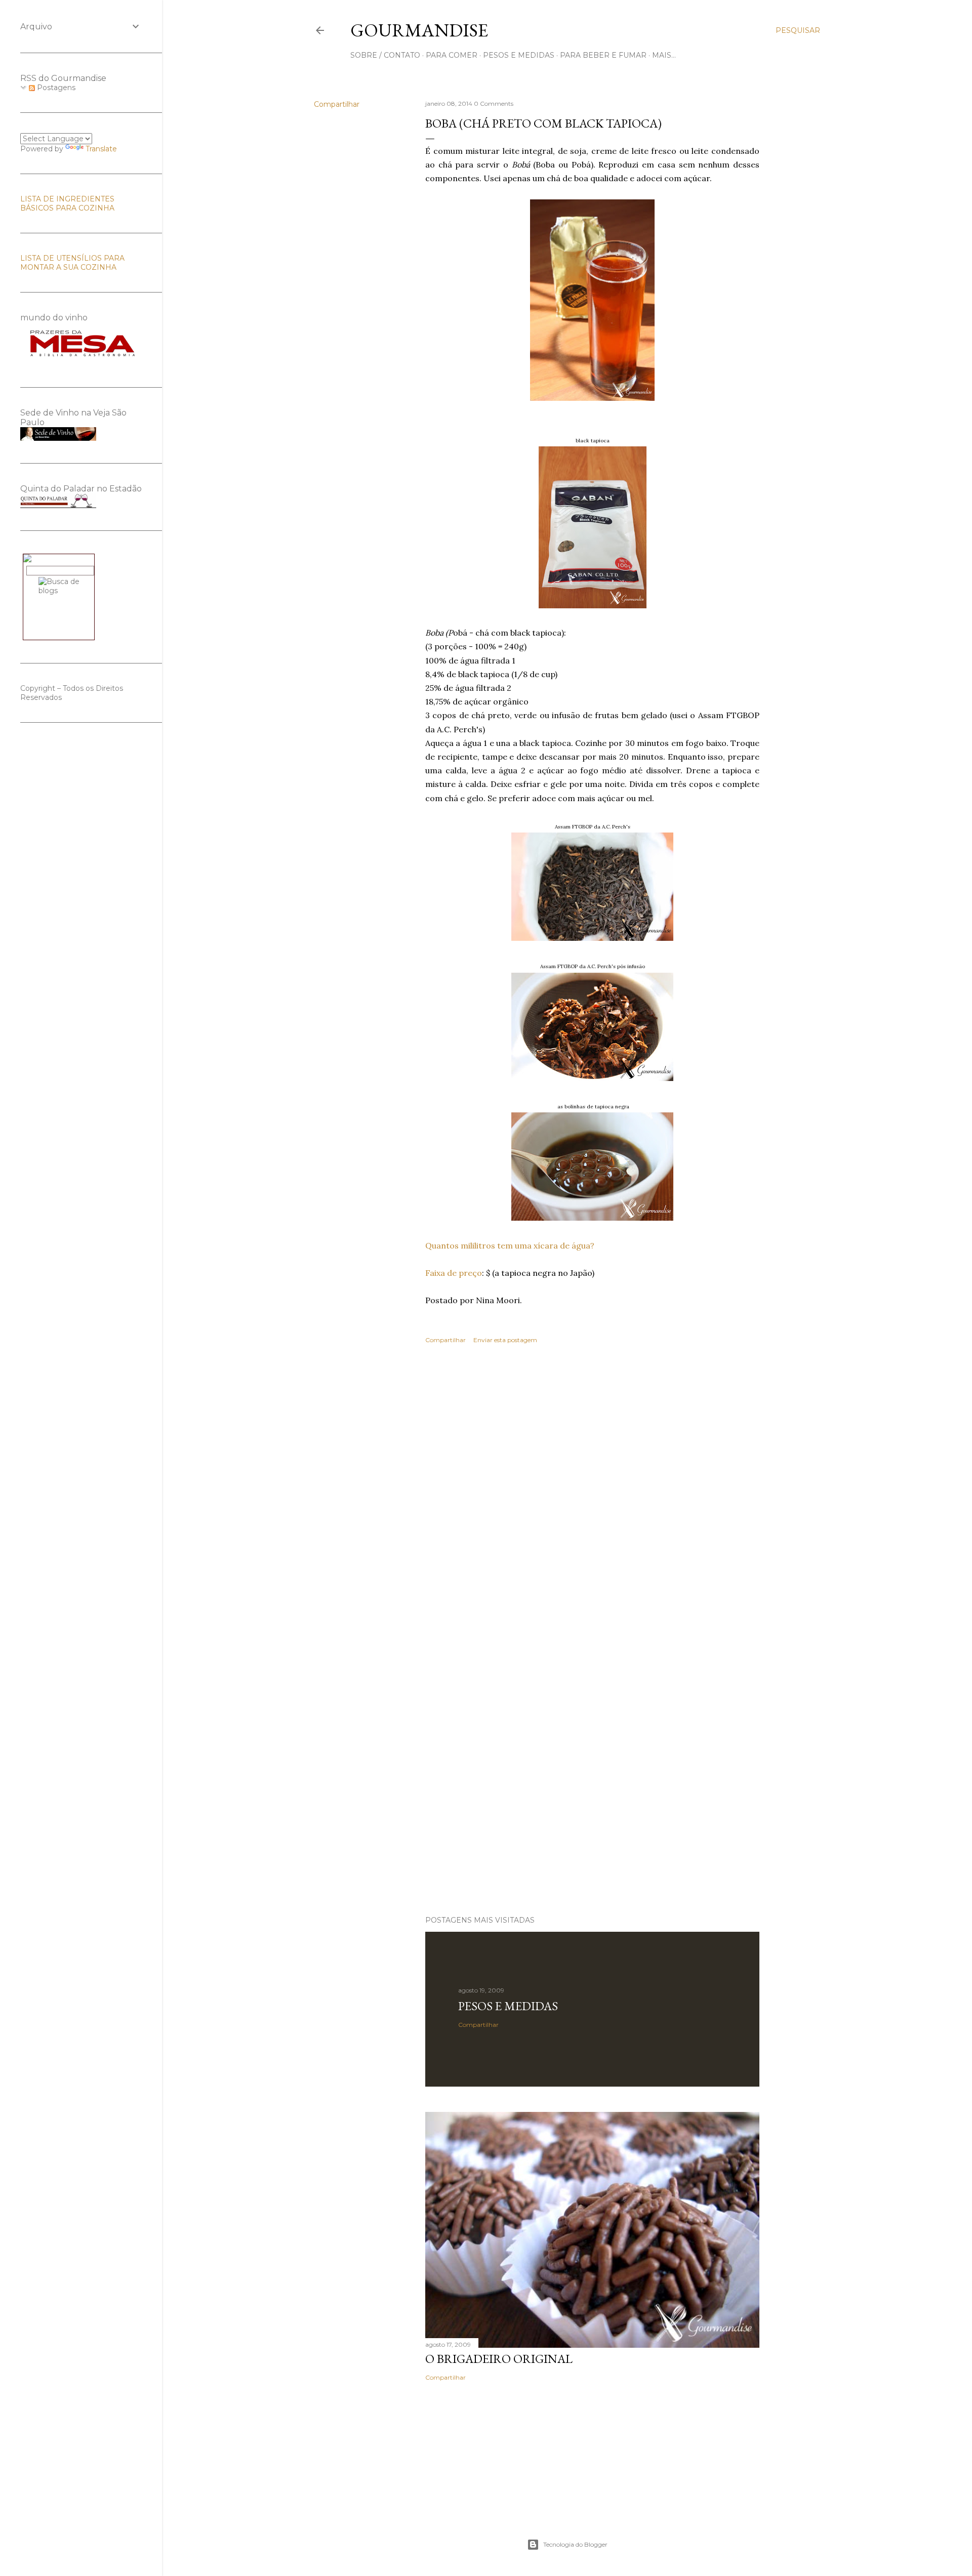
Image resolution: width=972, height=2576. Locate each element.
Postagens (55, 88)
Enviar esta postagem (505, 1340)
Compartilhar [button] (337, 104)
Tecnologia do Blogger (575, 2544)
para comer (452, 55)
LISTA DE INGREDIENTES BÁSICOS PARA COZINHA (67, 203)
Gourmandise (419, 30)
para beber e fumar (603, 55)
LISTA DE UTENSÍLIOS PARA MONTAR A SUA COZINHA (72, 263)
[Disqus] (592, 1499)
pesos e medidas (519, 55)
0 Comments (494, 103)
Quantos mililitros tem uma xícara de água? (510, 1245)
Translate (101, 149)
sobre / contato (385, 55)
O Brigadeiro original (499, 2359)
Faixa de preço (454, 1273)
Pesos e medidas (508, 2006)
